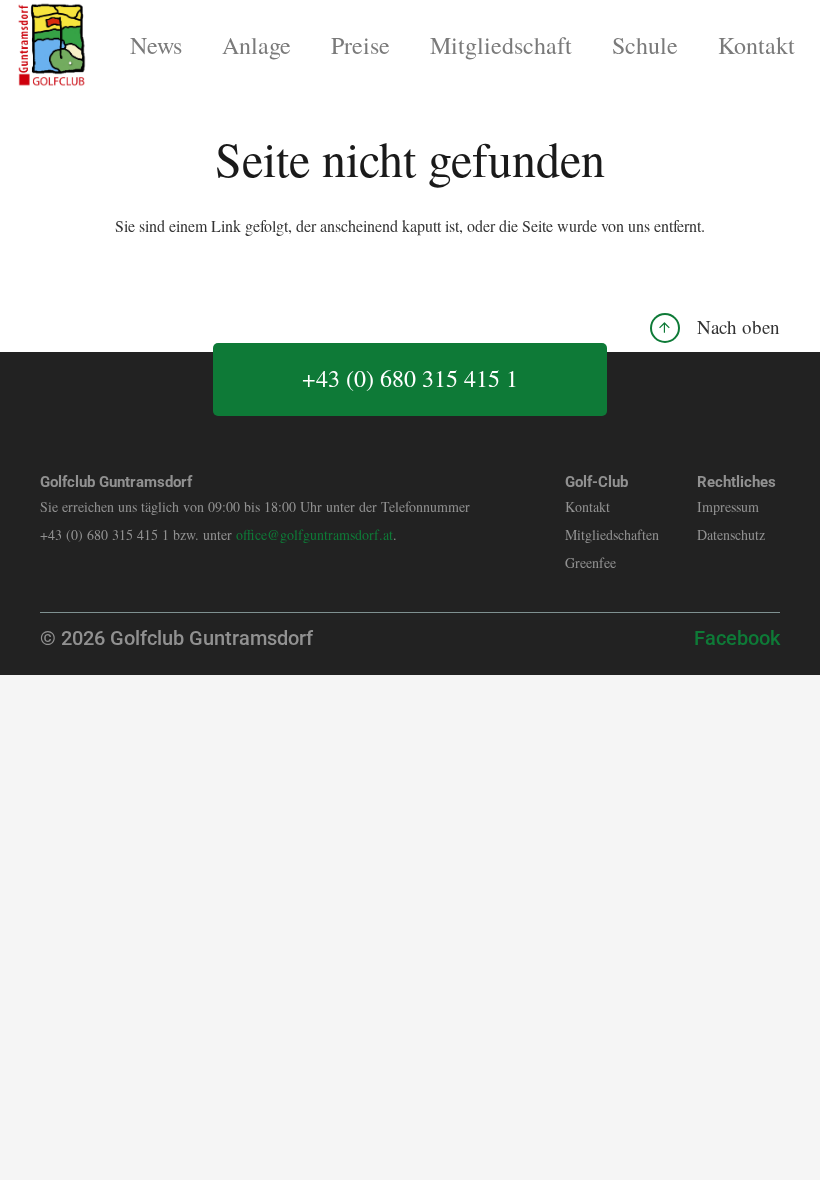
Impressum (728, 506)
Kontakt (587, 506)
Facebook (737, 638)
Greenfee (590, 562)
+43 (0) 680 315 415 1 (410, 378)
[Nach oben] (673, 327)
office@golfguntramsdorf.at (314, 534)
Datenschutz (731, 534)
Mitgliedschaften (612, 534)
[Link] (51, 45)
